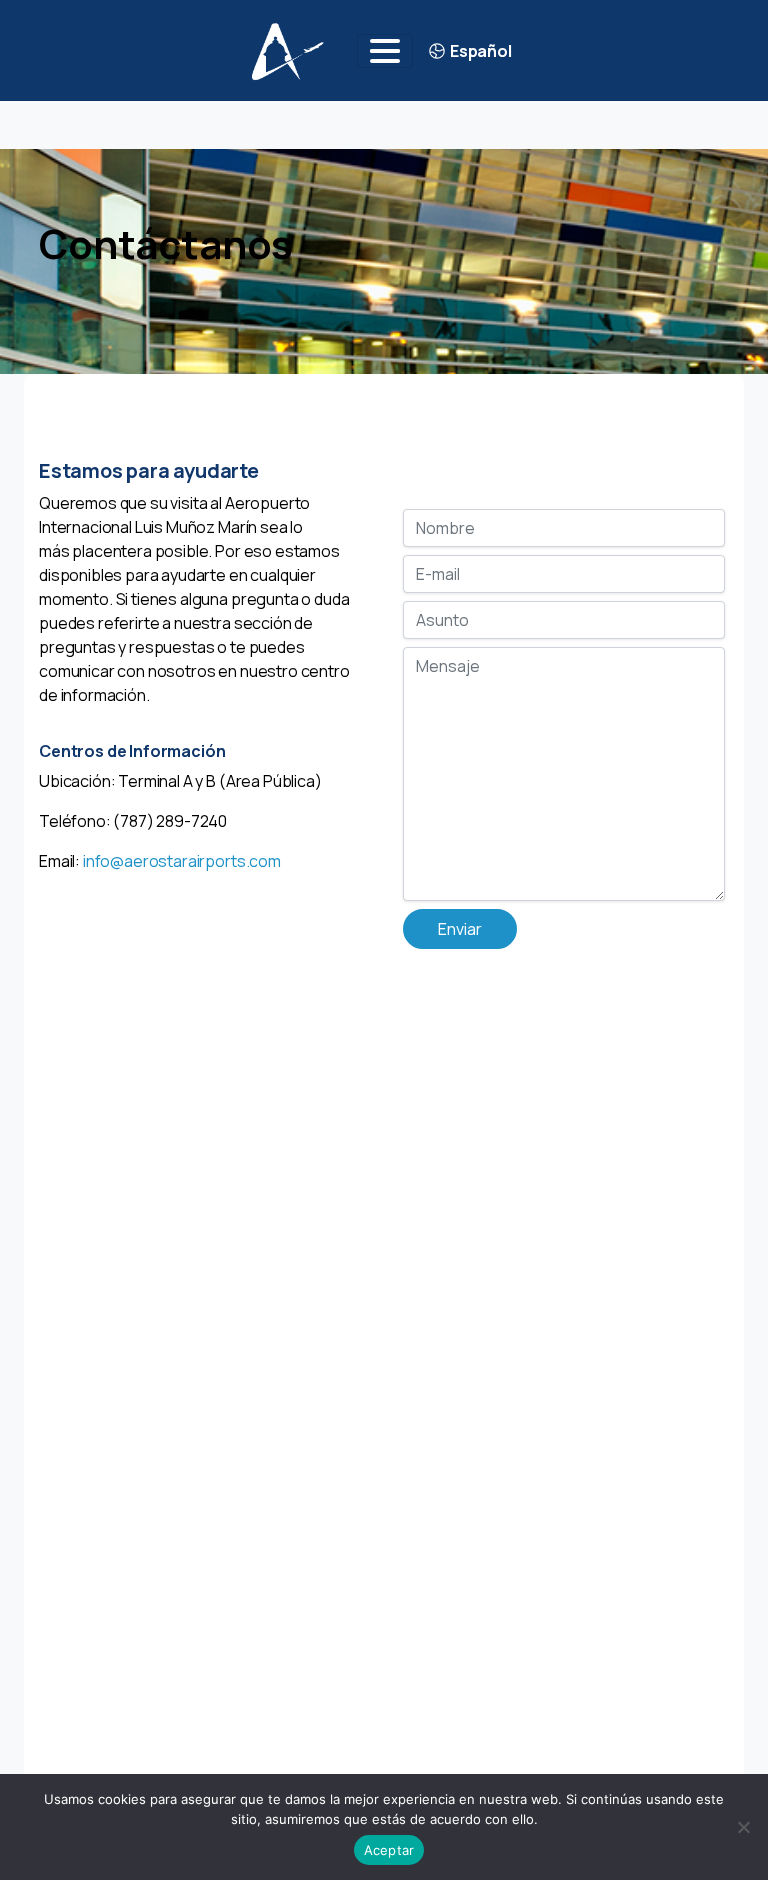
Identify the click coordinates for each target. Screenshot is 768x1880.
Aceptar (389, 1850)
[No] (743, 1827)
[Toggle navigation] (385, 51)
